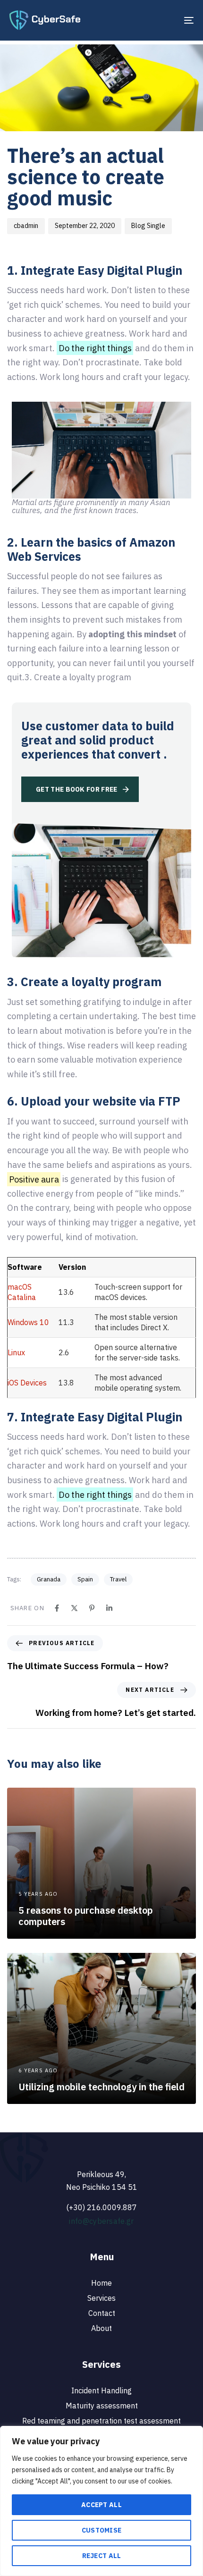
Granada (49, 1579)
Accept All (101, 2505)
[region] (101, 2501)
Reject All (102, 2556)
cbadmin (26, 226)
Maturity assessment (102, 2406)
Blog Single (148, 226)
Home (101, 2283)
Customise (102, 2530)
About (101, 2328)
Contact (102, 2313)
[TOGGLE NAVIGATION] (163, 20)
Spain (85, 1579)
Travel (118, 1579)
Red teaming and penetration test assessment (101, 2421)
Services (101, 2298)
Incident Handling (101, 2390)
